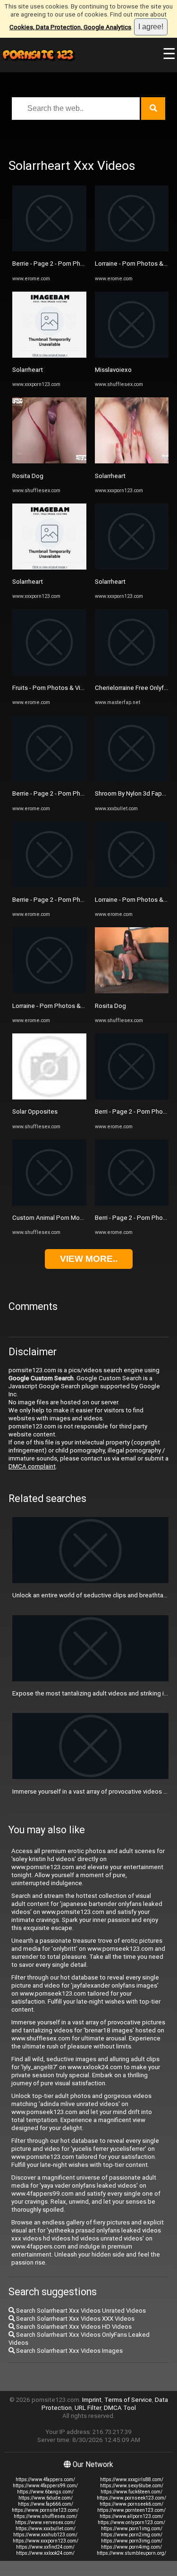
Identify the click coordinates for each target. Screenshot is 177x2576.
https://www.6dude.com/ (46, 2498)
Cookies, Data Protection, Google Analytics (70, 27)
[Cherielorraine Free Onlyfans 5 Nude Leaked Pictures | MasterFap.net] (132, 673)
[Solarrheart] (49, 356)
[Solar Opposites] (49, 1097)
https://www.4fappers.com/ (45, 2480)
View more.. (89, 1259)
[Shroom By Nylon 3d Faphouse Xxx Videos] (132, 779)
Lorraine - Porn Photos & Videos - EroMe (68, 1006)
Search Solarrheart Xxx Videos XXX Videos (75, 2319)
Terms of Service (128, 2400)
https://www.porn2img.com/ (132, 2535)
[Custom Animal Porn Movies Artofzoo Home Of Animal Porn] (49, 1204)
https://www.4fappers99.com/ (45, 2486)
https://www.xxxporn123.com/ (46, 2541)
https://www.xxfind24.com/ (45, 2547)
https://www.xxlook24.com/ (45, 2553)
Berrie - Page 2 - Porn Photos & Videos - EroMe (78, 264)
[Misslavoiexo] (132, 356)
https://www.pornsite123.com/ (45, 2510)
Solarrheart (28, 370)
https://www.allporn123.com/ (131, 2516)
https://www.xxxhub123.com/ (45, 2535)
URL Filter (88, 2408)
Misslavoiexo (113, 370)
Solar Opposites (35, 1112)
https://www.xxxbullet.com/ (46, 2529)
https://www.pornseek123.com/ (131, 2498)
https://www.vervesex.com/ (45, 2522)
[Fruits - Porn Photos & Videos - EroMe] (49, 673)
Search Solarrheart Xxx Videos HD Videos (73, 2327)
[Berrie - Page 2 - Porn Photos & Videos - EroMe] (49, 249)
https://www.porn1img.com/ (132, 2529)
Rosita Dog (28, 476)
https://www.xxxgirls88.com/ (132, 2480)
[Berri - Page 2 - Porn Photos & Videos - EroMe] (132, 1097)
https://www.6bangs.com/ (45, 2492)
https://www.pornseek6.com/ (131, 2504)
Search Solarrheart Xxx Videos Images (69, 2351)
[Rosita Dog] (49, 461)
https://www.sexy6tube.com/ (132, 2486)
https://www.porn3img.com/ (132, 2541)
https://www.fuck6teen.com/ (131, 2492)
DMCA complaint (32, 1466)
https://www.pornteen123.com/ (131, 2510)
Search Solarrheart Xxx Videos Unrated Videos (80, 2311)
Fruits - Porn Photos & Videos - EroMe (65, 688)
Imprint (92, 2400)
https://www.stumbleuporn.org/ (131, 2553)
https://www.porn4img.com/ (131, 2547)
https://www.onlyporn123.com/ (131, 2522)
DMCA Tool (120, 2408)
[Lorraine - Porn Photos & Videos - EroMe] (49, 991)
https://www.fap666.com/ (46, 2504)
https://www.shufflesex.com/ (46, 2516)
